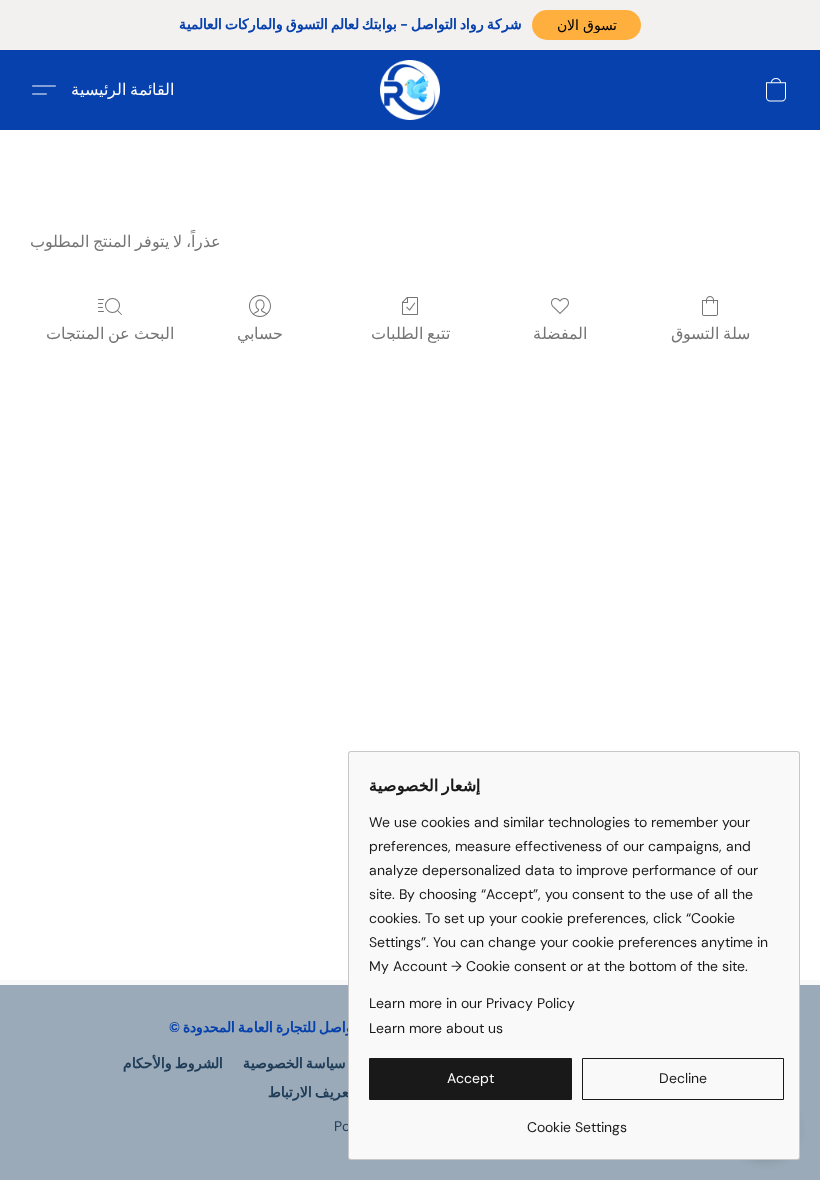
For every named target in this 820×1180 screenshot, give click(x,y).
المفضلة (560, 333)
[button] (586, 25)
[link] (576, 1119)
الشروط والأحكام (173, 1063)
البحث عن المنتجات (110, 333)
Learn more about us (436, 1028)
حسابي (260, 333)
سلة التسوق (710, 333)
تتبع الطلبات (410, 333)
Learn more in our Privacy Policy (472, 1003)
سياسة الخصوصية (294, 1063)
